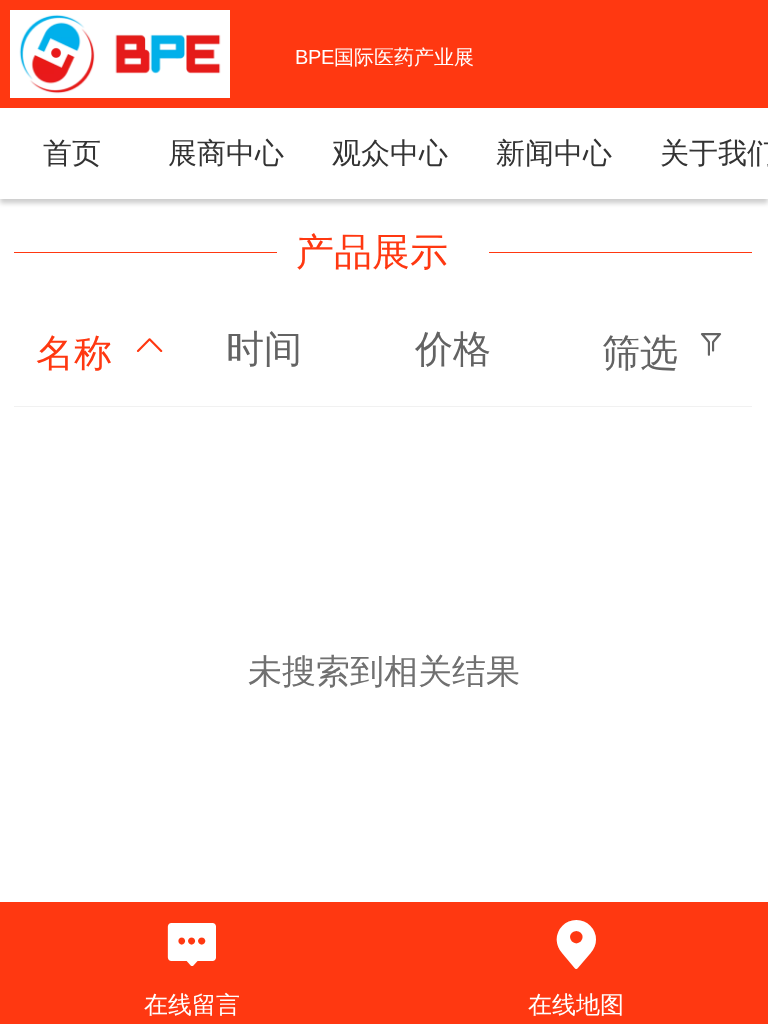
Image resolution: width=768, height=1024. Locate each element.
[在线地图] (576, 945)
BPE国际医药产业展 (384, 57)
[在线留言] (192, 945)
